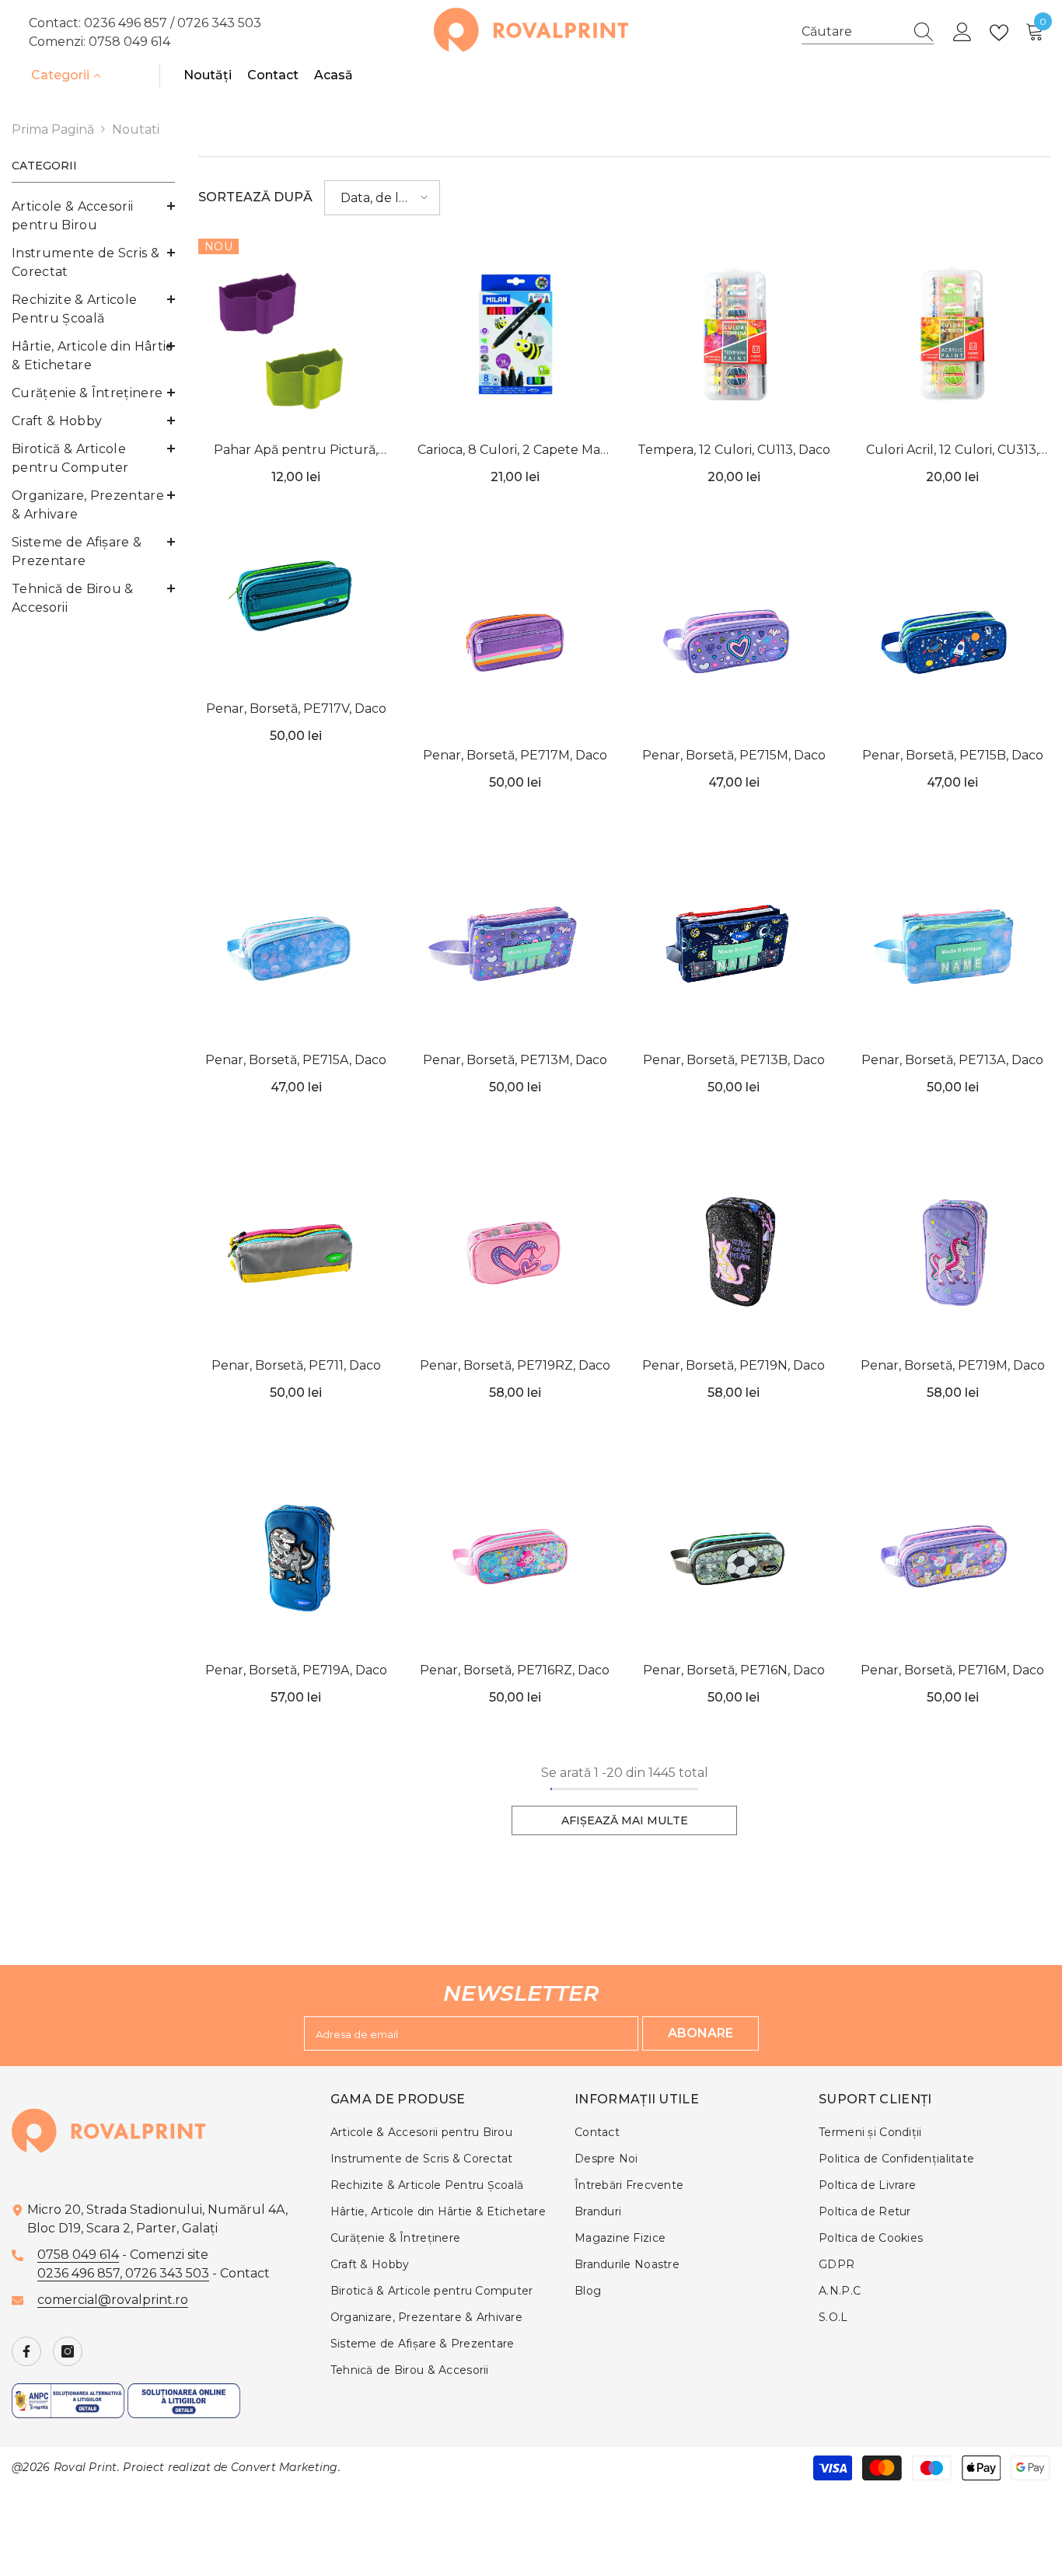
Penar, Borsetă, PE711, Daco (296, 1365)
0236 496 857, (81, 2273)
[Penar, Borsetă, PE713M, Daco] (515, 947)
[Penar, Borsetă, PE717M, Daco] (515, 641)
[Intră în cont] (962, 33)
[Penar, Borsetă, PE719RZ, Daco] (515, 1251)
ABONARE (700, 2033)
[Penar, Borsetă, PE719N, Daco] (734, 1251)
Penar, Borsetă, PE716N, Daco (734, 1670)
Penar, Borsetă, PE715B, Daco (953, 755)
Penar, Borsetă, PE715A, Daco (296, 1060)
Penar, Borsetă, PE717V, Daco (296, 709)
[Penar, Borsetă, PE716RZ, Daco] (515, 1557)
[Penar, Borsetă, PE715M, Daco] (734, 641)
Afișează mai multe (625, 1820)
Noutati (136, 129)
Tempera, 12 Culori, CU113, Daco (734, 450)
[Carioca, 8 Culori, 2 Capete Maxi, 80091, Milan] (515, 337)
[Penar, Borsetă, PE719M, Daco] (953, 1251)
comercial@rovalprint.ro (113, 2300)
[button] (382, 198)
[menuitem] (93, 216)
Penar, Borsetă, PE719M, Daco (953, 1365)
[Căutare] (868, 32)
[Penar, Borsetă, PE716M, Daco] (953, 1557)
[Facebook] (26, 2351)
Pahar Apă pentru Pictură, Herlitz (296, 451)
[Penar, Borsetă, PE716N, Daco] (734, 1557)
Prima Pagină (53, 129)
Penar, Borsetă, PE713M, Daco (515, 1060)
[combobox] (853, 32)
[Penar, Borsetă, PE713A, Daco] (953, 947)
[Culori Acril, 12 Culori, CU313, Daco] (953, 337)
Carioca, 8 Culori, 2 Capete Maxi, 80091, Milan (515, 451)
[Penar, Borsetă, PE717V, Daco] (296, 595)
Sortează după (255, 197)
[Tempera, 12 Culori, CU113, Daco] (734, 337)
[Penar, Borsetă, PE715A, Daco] (296, 947)
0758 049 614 (129, 42)
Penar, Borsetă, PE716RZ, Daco (515, 1670)
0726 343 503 (219, 23)
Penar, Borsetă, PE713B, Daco (734, 1060)
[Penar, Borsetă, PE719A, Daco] (296, 1557)
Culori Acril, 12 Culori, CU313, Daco (952, 451)
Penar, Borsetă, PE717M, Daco (515, 755)
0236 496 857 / (131, 23)
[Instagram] (68, 2351)
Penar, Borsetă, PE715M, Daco (734, 755)
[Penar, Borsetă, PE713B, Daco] (734, 947)
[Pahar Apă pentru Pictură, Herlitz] (296, 337)
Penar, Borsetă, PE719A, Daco (296, 1670)
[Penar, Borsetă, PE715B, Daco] (953, 641)
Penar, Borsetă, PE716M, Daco (952, 1670)
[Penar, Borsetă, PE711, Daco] (296, 1251)
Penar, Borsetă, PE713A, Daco (952, 1060)
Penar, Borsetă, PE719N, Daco (734, 1365)
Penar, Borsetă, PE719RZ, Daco (515, 1365)
